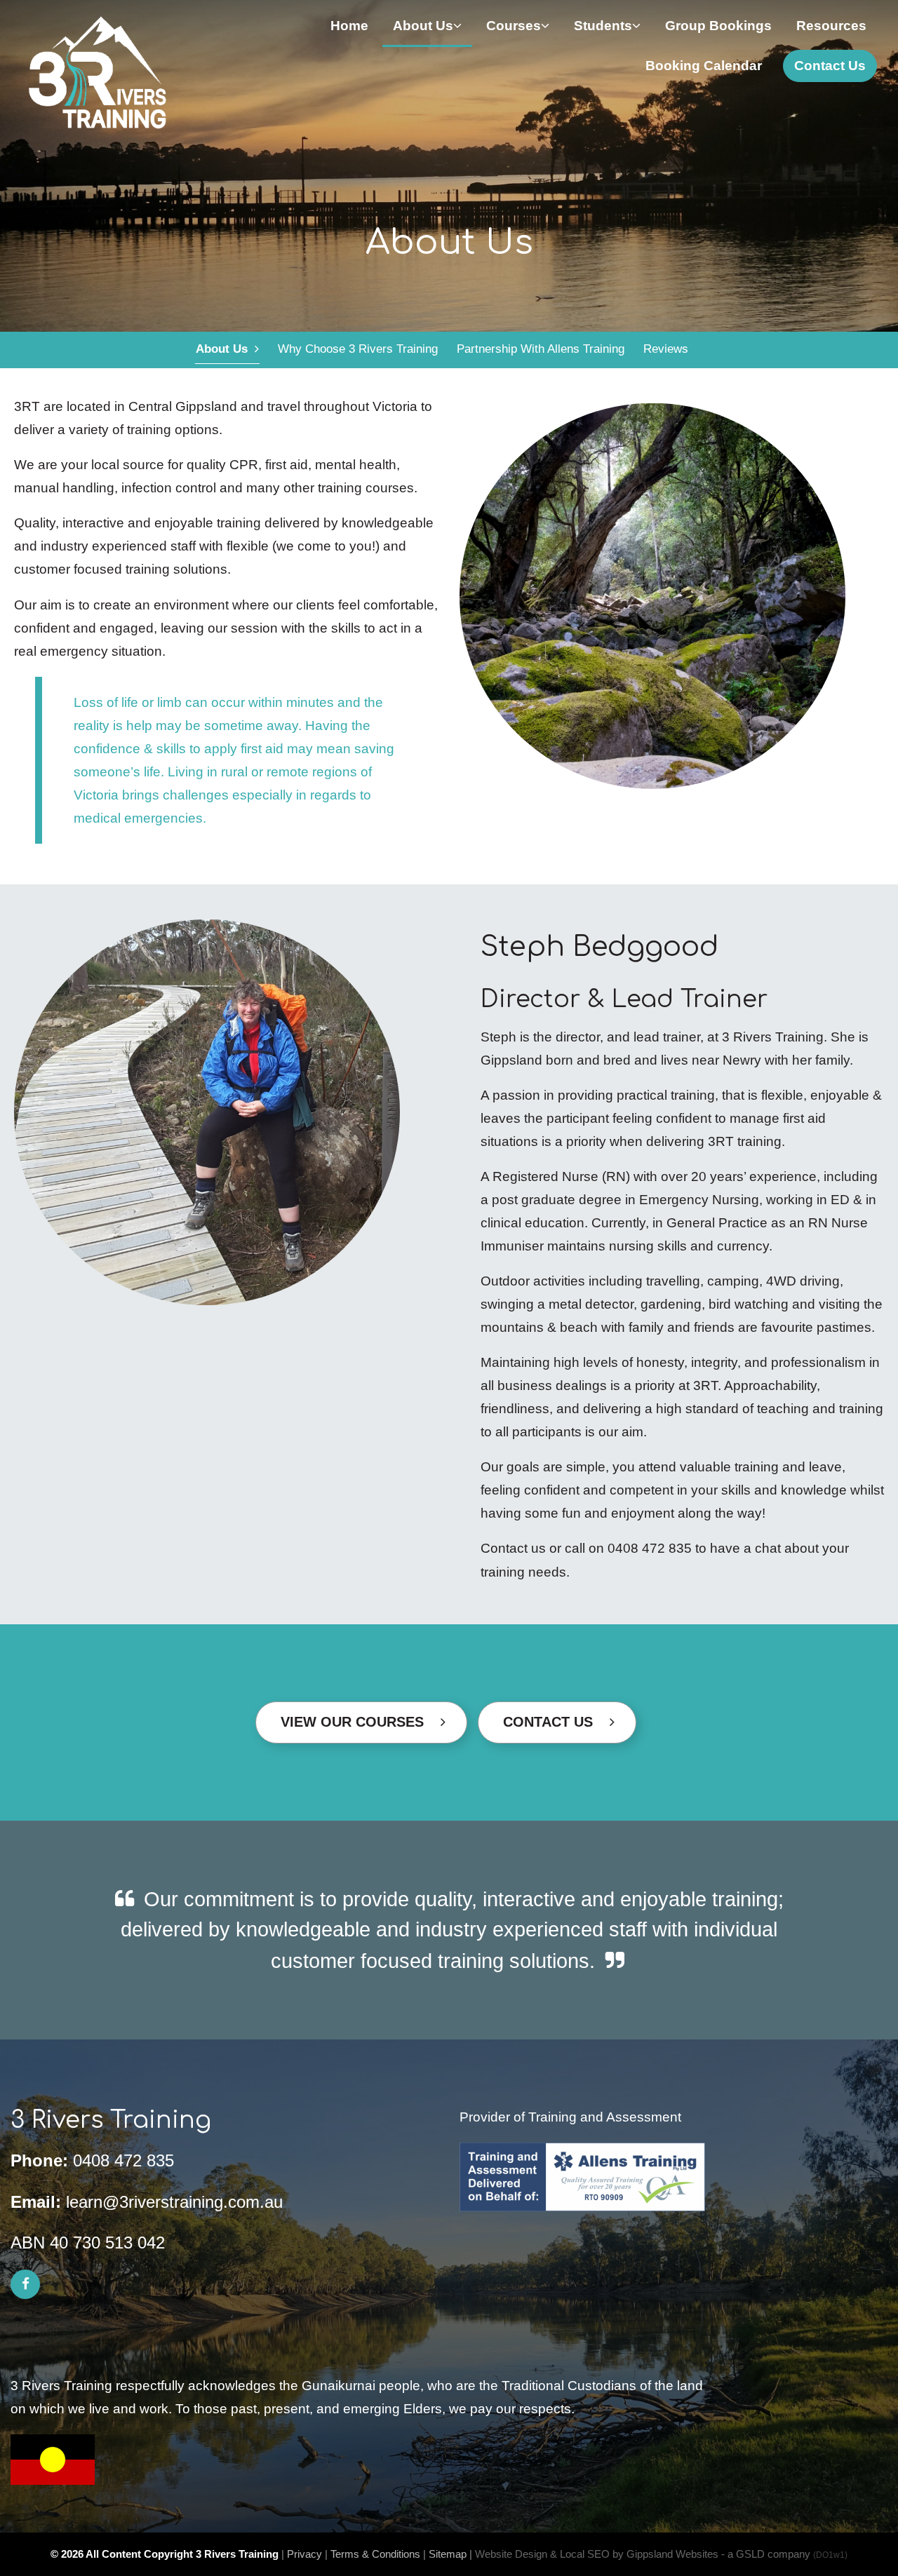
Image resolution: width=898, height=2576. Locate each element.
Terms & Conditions (375, 2554)
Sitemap (448, 2554)
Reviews (666, 349)
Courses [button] (514, 26)
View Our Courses (361, 1722)
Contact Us (830, 66)
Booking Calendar (704, 66)
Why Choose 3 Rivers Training (358, 349)
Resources (831, 26)
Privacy (304, 2554)
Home (349, 26)
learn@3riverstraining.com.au (174, 2202)
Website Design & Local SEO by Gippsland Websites (597, 2554)
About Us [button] (423, 26)
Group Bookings (718, 26)
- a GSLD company (784, 2554)
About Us (225, 349)
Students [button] (603, 26)
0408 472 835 (123, 2160)
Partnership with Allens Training (541, 349)
